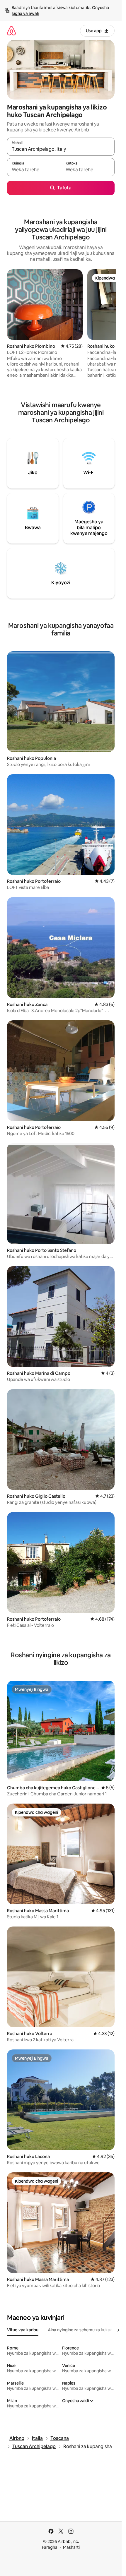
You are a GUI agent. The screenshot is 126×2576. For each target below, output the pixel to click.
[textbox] (34, 170)
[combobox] (61, 149)
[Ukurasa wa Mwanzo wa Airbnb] (11, 31)
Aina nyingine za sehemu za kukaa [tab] (80, 2330)
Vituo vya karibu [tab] (23, 2330)
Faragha (50, 2547)
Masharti (71, 2547)
